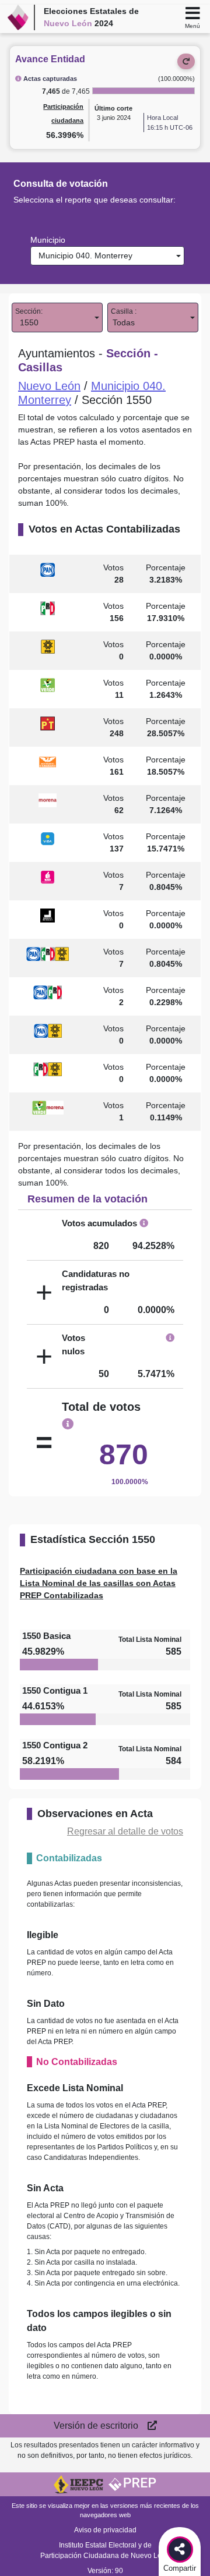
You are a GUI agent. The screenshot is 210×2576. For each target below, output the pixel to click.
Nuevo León (49, 386)
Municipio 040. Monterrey (83, 256)
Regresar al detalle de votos (125, 1831)
